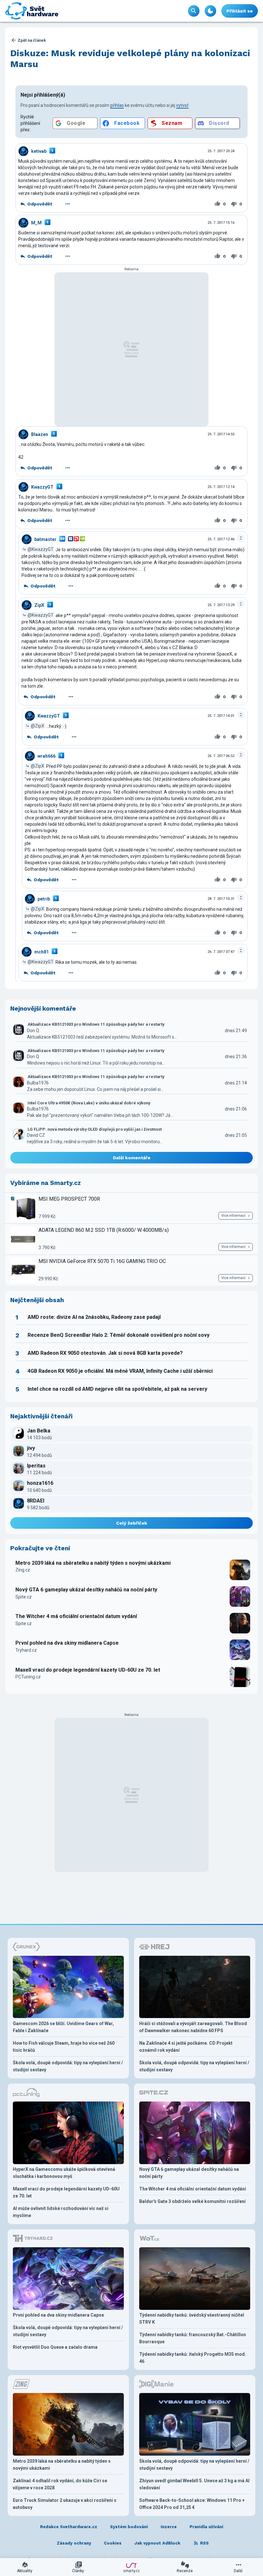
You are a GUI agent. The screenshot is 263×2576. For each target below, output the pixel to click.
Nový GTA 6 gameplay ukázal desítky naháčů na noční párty (86, 1590)
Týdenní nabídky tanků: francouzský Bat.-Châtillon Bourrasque (193, 2338)
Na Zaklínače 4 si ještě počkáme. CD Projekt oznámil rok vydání (186, 2047)
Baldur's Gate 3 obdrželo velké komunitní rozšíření (192, 2201)
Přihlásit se (240, 11)
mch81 (42, 952)
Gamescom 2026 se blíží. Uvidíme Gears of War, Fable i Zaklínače (63, 2027)
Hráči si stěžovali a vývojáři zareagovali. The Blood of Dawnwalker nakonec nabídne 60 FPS (193, 2027)
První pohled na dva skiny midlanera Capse (67, 1643)
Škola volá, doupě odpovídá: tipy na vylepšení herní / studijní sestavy (68, 2066)
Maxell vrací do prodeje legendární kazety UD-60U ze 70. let (88, 1670)
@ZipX (38, 726)
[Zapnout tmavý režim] (210, 11)
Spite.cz (24, 1597)
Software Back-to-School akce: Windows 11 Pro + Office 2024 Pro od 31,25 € (192, 2504)
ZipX (39, 605)
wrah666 (47, 756)
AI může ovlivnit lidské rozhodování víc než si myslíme (61, 2212)
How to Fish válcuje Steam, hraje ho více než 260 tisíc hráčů (64, 2047)
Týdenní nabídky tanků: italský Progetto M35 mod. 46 (193, 2358)
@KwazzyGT (41, 549)
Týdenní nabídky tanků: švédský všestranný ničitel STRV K (192, 2319)
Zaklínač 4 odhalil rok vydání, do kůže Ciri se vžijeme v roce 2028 (60, 2484)
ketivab (39, 151)
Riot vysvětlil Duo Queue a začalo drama (55, 2347)
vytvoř (182, 105)
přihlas (117, 105)
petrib (44, 899)
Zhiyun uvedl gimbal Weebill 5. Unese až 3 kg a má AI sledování (194, 2484)
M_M (36, 223)
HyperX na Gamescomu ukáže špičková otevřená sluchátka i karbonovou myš (64, 2173)
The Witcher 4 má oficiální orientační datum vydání (76, 1616)
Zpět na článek (32, 40)
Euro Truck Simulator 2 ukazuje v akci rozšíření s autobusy (65, 2504)
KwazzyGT (42, 487)
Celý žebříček (132, 1523)
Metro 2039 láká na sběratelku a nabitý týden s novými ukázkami (93, 1563)
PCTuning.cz (28, 1677)
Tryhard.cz (26, 1650)
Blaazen (40, 434)
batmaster (45, 539)
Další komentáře (132, 1158)
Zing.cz (23, 1570)
